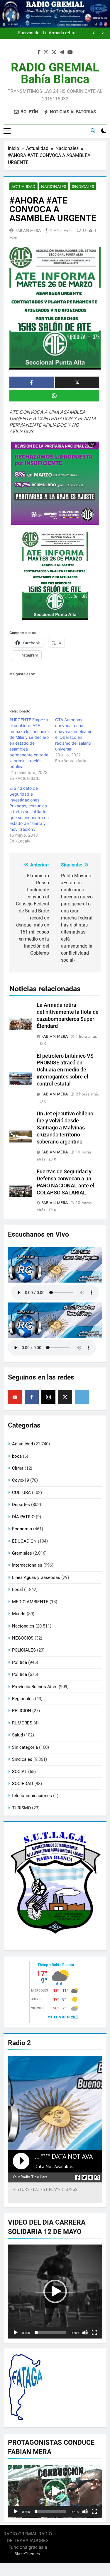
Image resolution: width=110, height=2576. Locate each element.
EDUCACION (24, 1541)
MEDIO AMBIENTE (30, 1602)
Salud (17, 1735)
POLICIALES (24, 1650)
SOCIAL (20, 1772)
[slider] (50, 2333)
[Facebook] (32, 1397)
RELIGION (22, 1711)
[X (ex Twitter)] (65, 1397)
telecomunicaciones (32, 1796)
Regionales (23, 1699)
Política (20, 1674)
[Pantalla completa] (94, 2333)
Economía (22, 1529)
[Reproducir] (16, 2333)
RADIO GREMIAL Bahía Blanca (55, 73)
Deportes (21, 1505)
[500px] (82, 1397)
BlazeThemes (27, 2554)
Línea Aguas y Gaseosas (36, 1577)
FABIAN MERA (28, 230)
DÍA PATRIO (23, 1517)
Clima (18, 1468)
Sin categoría (25, 1747)
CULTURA (21, 1493)
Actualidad (23, 187)
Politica (20, 1662)
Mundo (19, 1614)
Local (17, 1589)
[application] (55, 2292)
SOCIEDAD (23, 1784)
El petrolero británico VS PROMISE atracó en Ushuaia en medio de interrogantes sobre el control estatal (65, 1070)
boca (17, 1456)
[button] (55, 2291)
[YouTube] (15, 1397)
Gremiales (22, 1553)
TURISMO (21, 1808)
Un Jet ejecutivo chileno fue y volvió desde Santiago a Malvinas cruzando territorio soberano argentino (49, 33)
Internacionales (27, 1565)
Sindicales (83, 187)
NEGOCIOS (23, 1638)
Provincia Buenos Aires (35, 1687)
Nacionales (54, 187)
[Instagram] (48, 1397)
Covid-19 (21, 1480)
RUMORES (22, 1723)
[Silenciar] (85, 2333)
